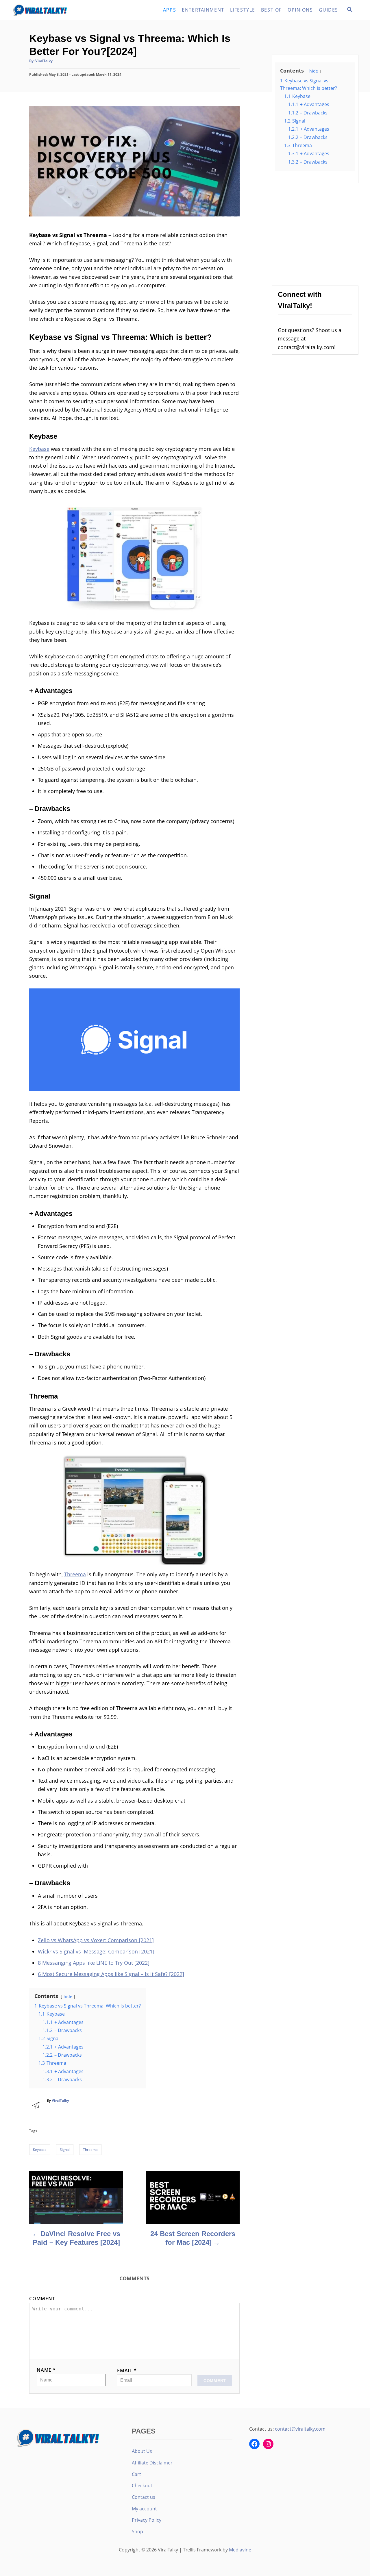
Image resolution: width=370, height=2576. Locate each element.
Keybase (39, 449)
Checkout (142, 2486)
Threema (75, 1574)
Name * (46, 2370)
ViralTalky (44, 61)
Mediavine (240, 2550)
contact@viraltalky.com (300, 2429)
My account (144, 2509)
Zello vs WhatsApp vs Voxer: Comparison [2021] (96, 1940)
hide (68, 1996)
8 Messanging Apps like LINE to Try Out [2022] (94, 1963)
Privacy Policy (147, 2520)
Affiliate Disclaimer (152, 2463)
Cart (136, 2474)
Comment (42, 2299)
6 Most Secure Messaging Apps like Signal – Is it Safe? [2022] (111, 1974)
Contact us (144, 2497)
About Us (142, 2451)
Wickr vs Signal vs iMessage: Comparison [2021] (96, 1951)
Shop (137, 2531)
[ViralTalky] (64, 10)
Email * (127, 2371)
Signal (65, 2150)
